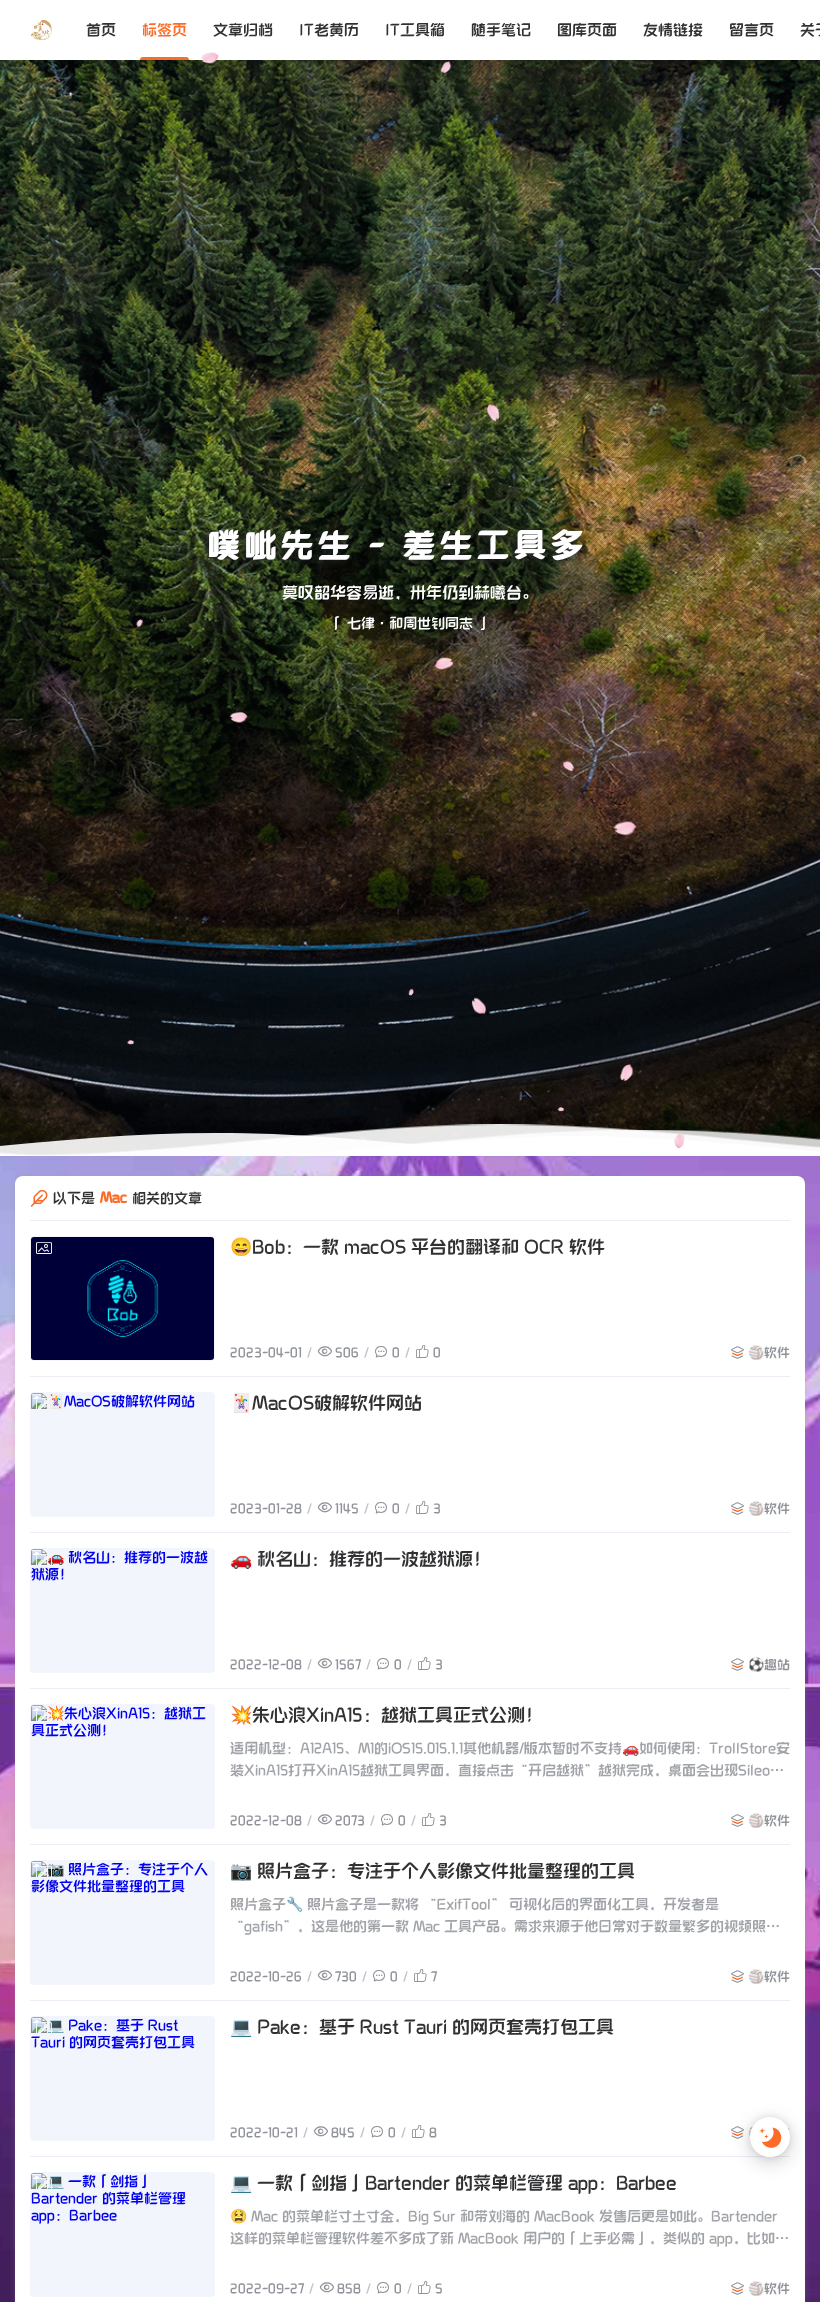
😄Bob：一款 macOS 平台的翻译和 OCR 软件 (417, 1288)
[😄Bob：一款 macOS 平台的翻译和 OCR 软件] (122, 1339)
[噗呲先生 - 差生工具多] (41, 30)
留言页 (751, 30)
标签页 (164, 30)
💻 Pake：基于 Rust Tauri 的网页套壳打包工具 (422, 2068)
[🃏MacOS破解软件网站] (122, 1495)
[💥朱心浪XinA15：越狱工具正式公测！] (122, 1807)
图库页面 (587, 30)
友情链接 (673, 30)
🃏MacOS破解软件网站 (326, 1444)
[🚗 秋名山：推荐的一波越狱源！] (122, 1651)
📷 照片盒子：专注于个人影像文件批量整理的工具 (432, 1912)
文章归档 (243, 30)
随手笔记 (501, 30)
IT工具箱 (415, 30)
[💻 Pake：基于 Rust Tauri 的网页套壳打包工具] (122, 2119)
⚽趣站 (769, 1706)
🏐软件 (769, 1394)
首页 (101, 30)
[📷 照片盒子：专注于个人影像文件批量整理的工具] (122, 1963)
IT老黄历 (329, 30)
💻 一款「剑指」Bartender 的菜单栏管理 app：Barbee (453, 2224)
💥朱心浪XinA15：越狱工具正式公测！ (386, 1756)
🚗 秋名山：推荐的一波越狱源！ (360, 1600)
